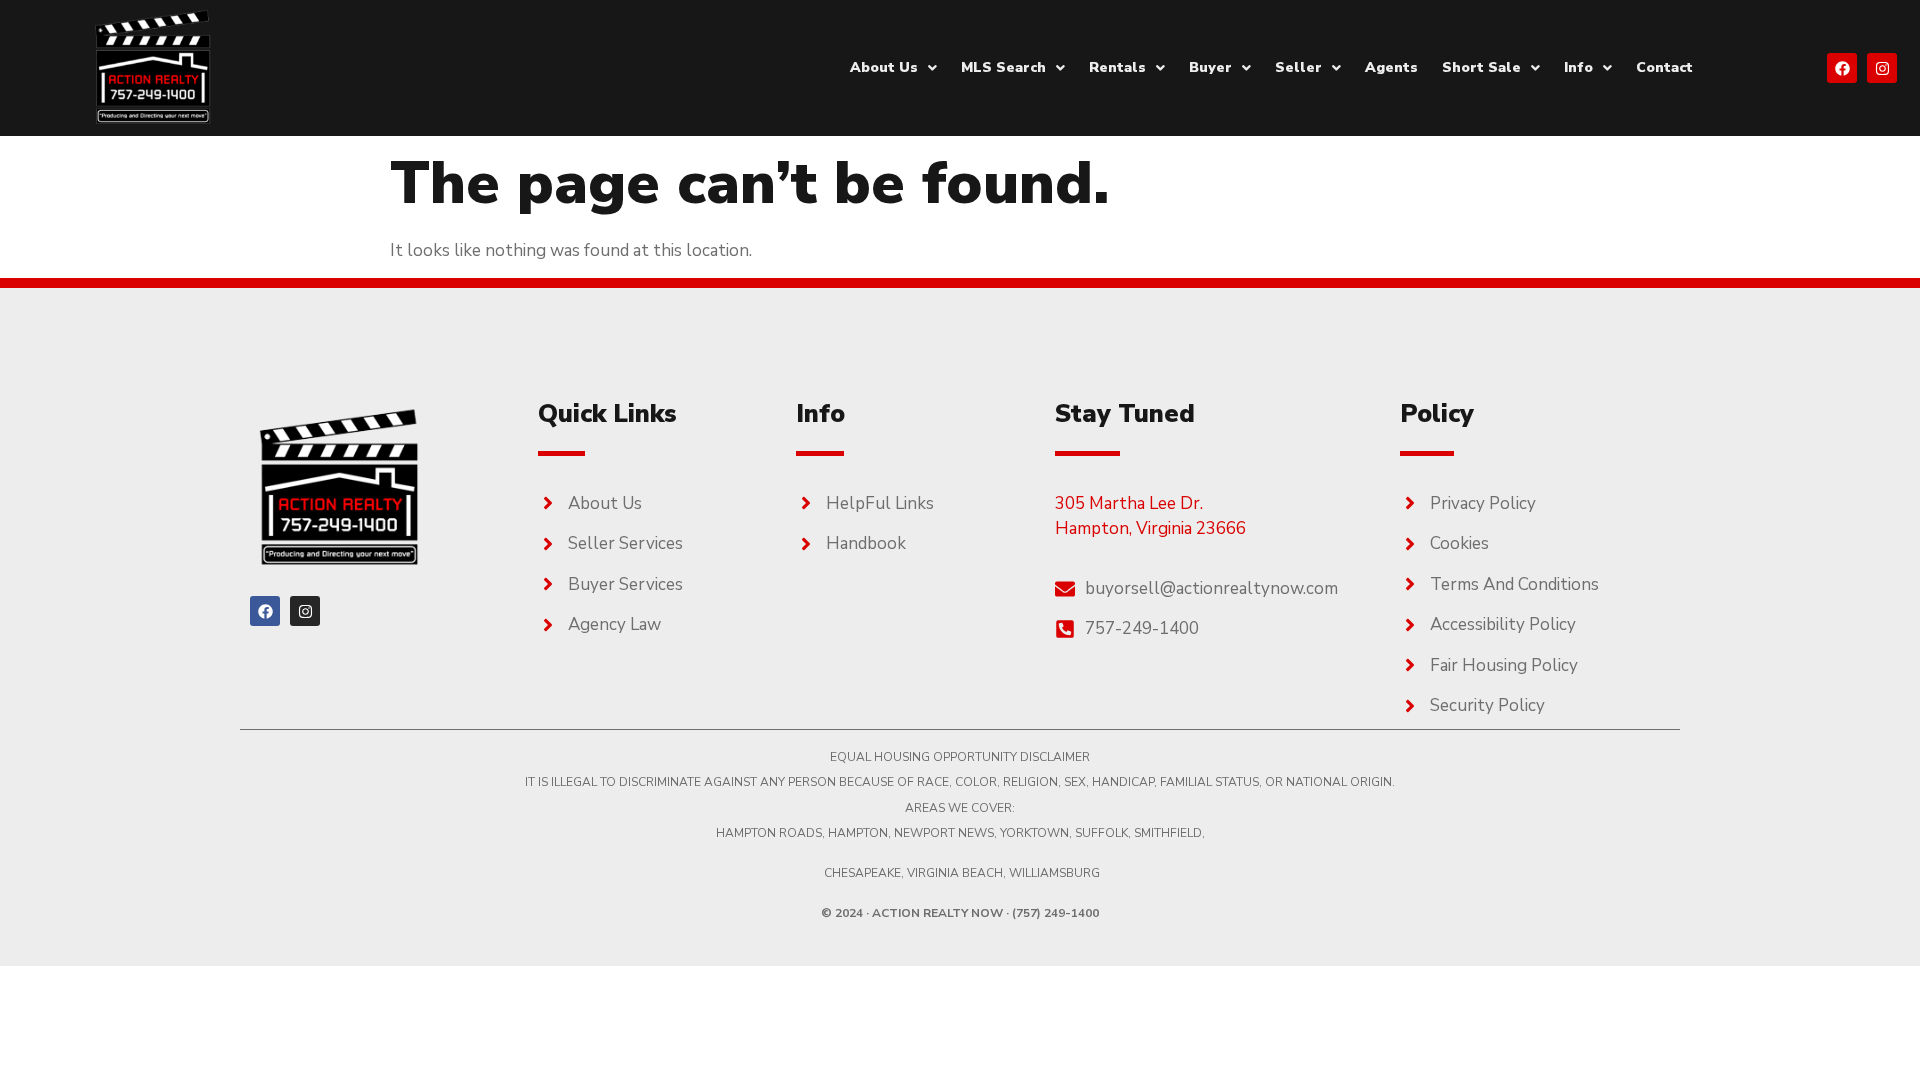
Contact (1664, 67)
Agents (1391, 67)
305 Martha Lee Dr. (1129, 503)
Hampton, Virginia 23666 (1150, 528)
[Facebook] (1842, 68)
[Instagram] (1882, 68)
